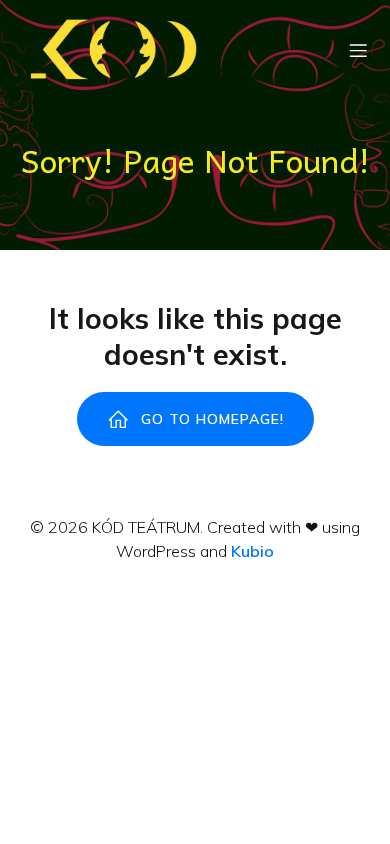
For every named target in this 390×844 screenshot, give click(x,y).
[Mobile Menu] (358, 50)
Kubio (252, 551)
